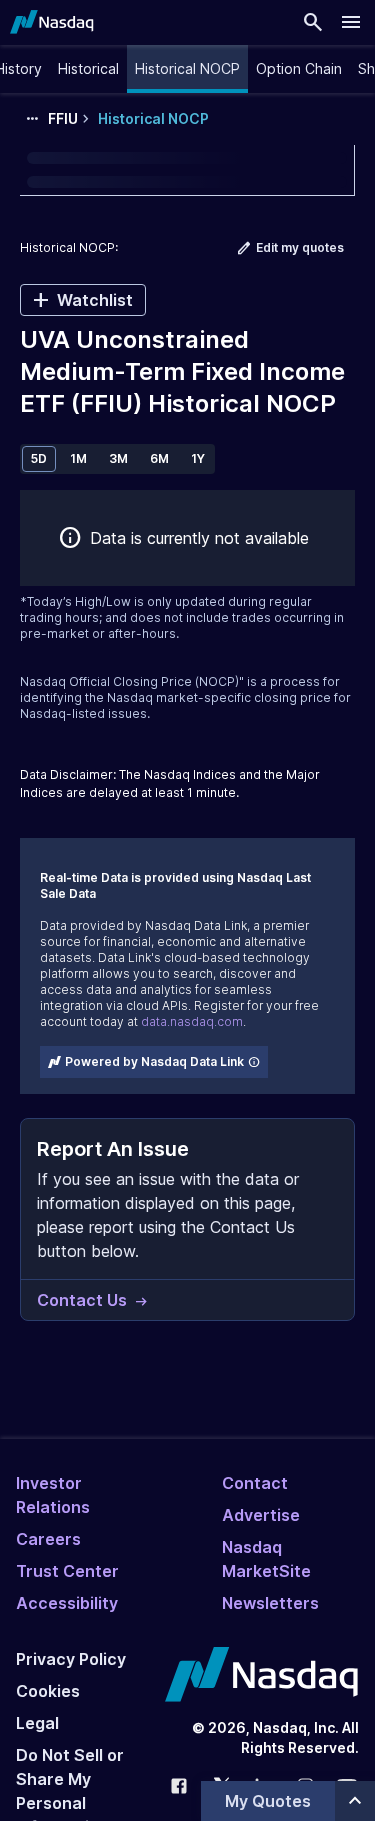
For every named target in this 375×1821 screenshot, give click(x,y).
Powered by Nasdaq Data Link (154, 1061)
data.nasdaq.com (192, 1021)
